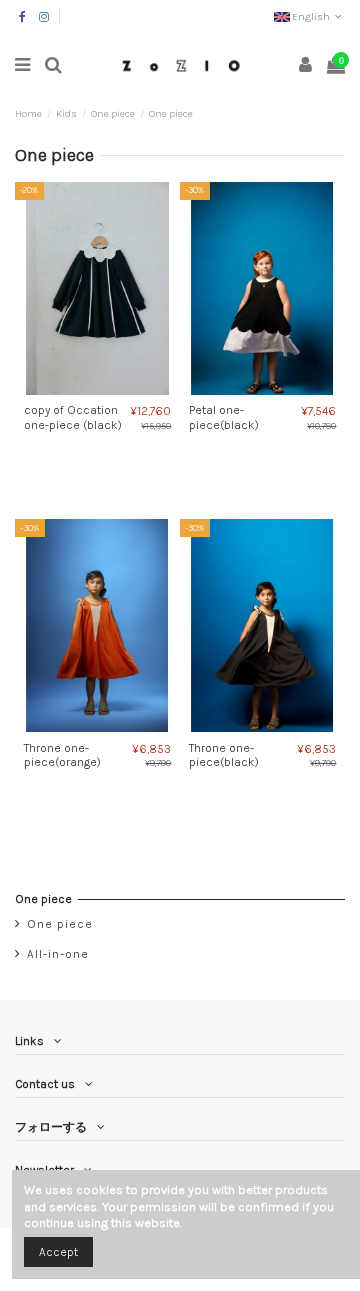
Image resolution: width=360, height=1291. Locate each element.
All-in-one (58, 954)
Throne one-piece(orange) (62, 755)
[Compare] (86, 389)
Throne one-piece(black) (224, 755)
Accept (58, 1252)
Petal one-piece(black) (224, 417)
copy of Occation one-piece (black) (73, 417)
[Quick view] (110, 389)
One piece (43, 899)
